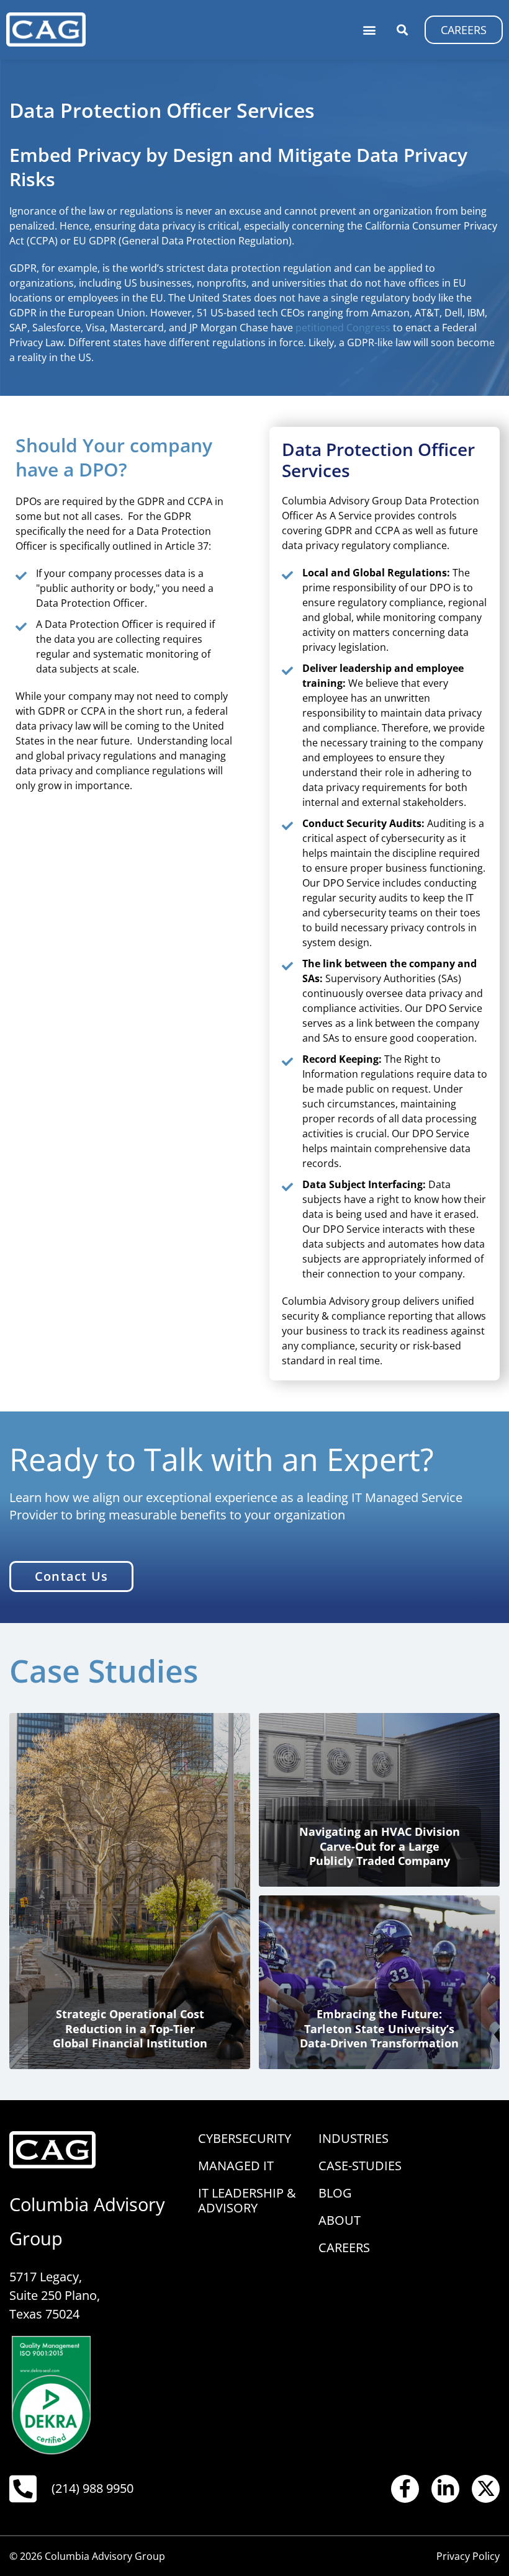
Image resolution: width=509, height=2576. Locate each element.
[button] (369, 29)
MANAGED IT (236, 2166)
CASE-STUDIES (360, 2166)
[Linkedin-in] (445, 2489)
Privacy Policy (468, 2556)
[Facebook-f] (405, 2489)
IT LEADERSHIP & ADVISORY (247, 2200)
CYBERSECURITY (245, 2138)
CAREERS (344, 2247)
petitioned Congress (343, 328)
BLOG (335, 2193)
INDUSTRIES (354, 2138)
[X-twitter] (486, 2489)
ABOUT (340, 2220)
